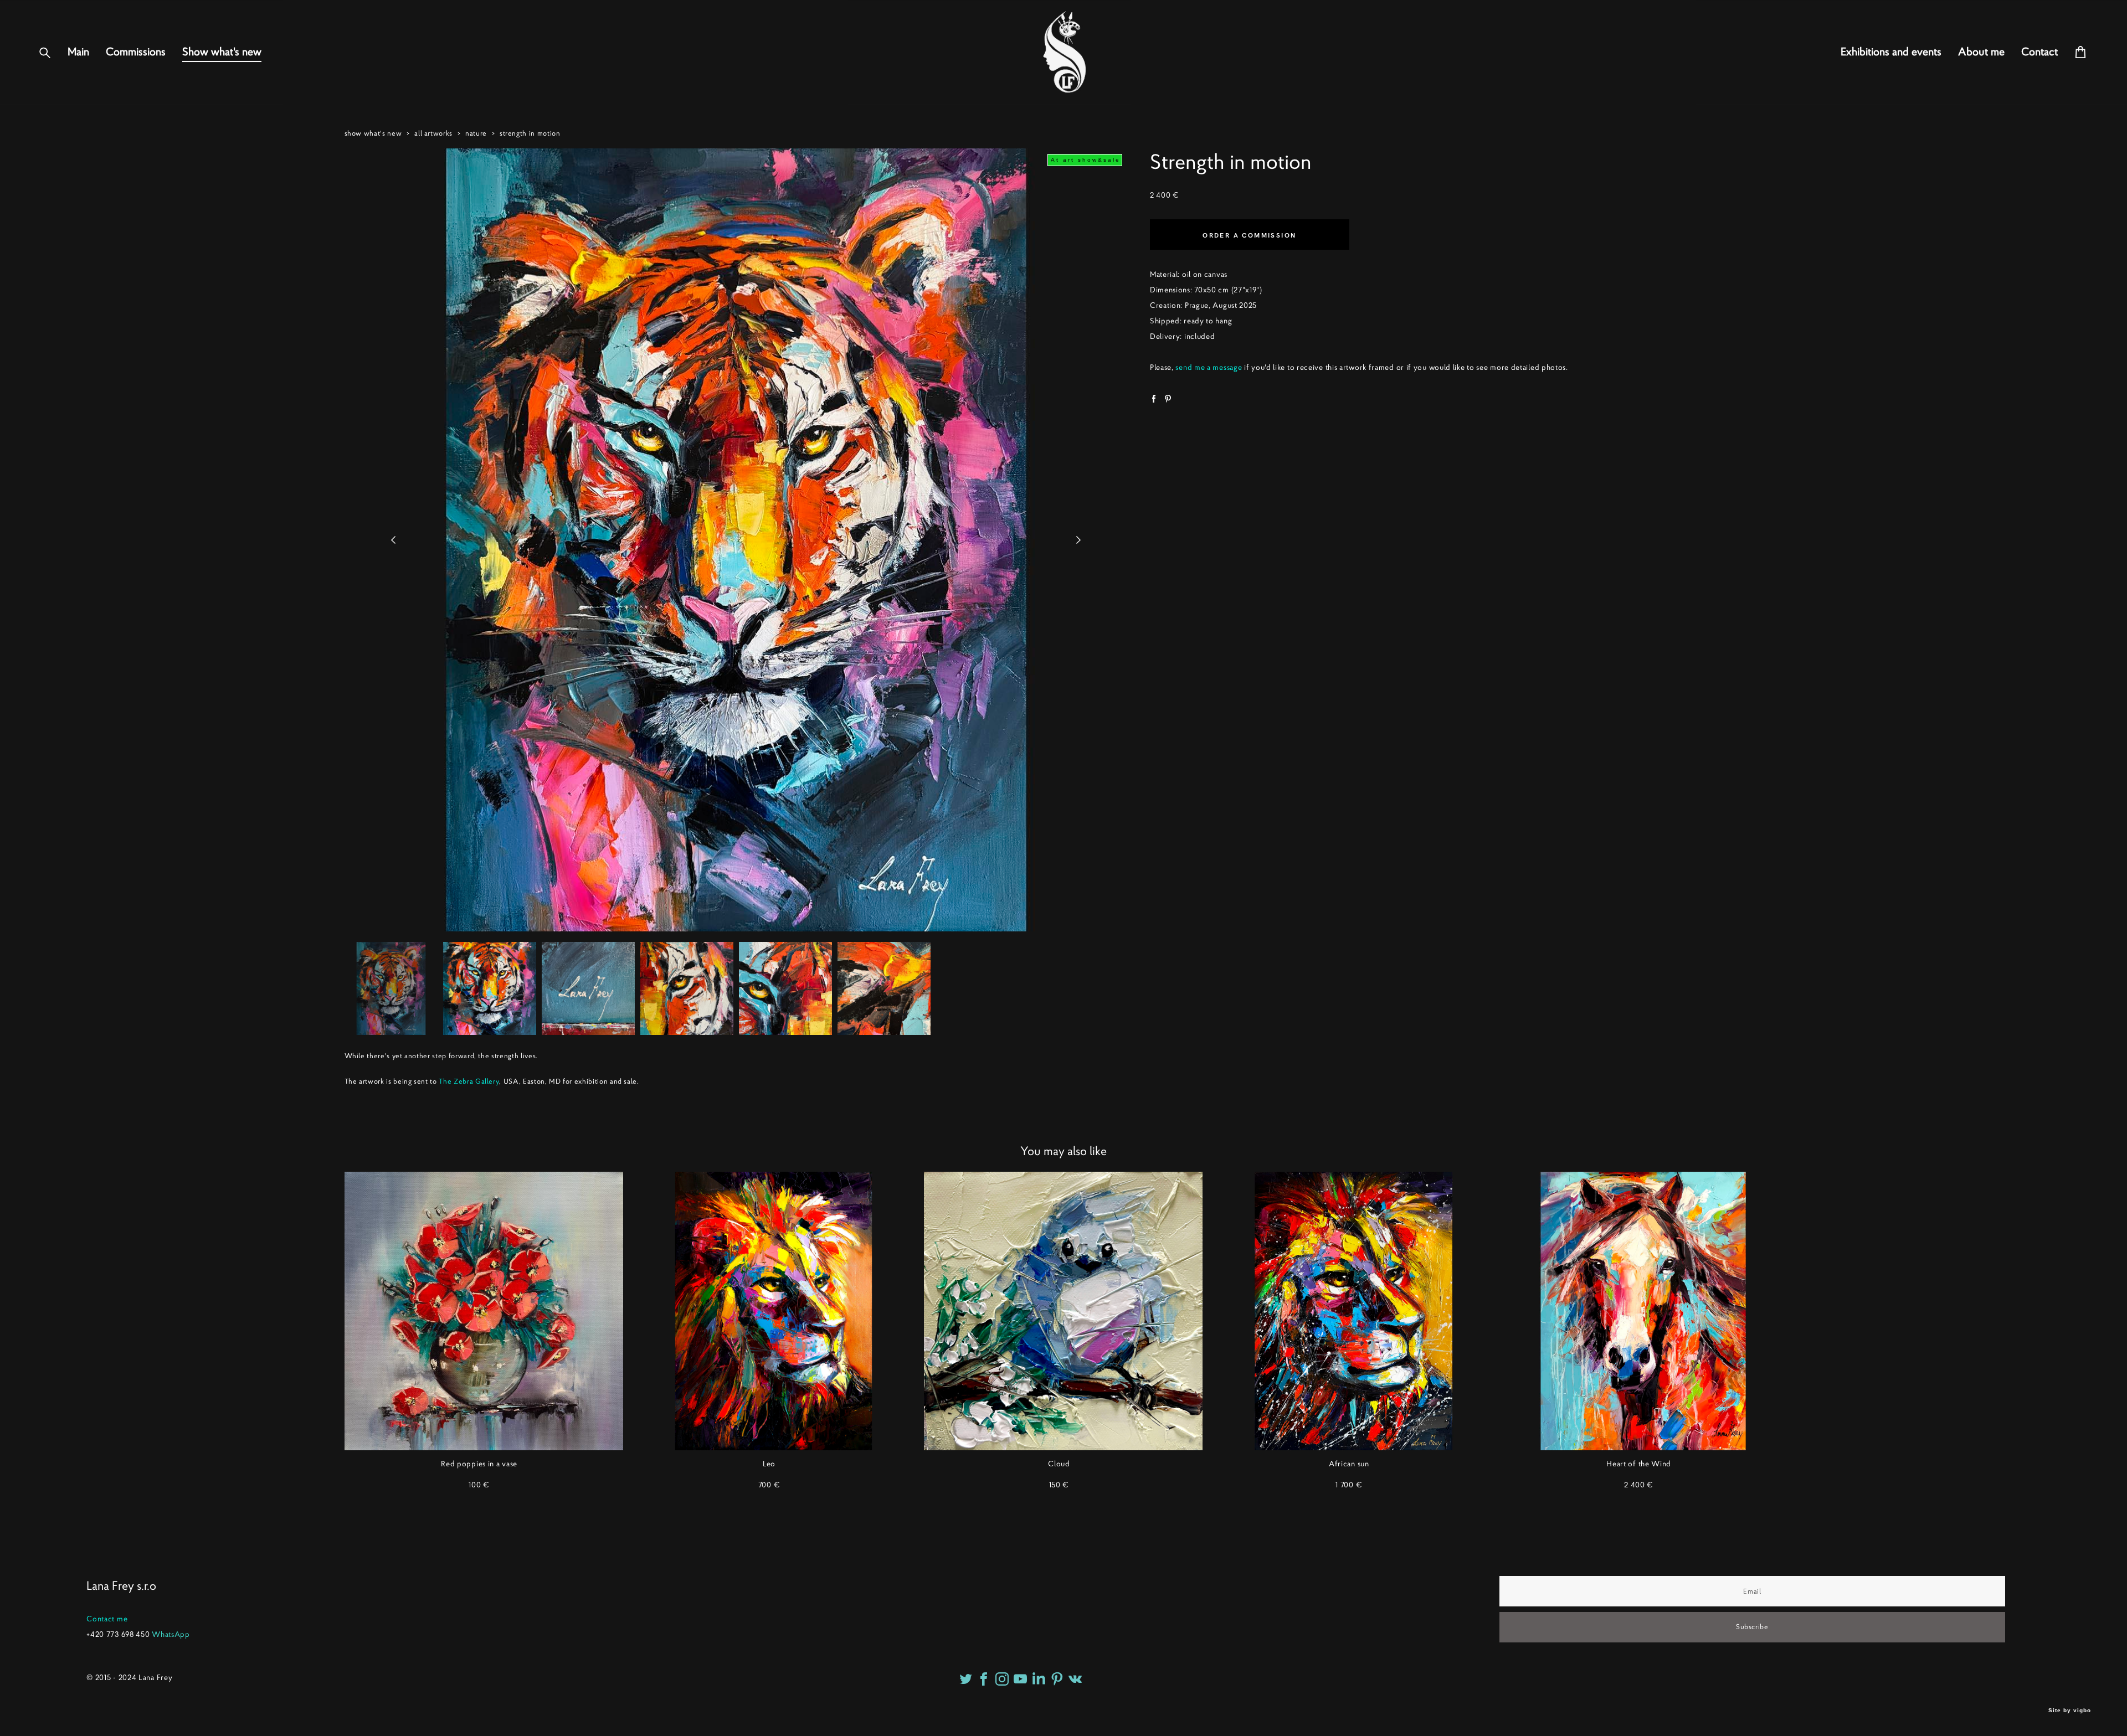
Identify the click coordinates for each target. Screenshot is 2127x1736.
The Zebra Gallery (469, 1081)
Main (78, 52)
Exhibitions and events (1891, 52)
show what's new (373, 133)
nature (476, 133)
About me (1981, 52)
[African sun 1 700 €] (1353, 1311)
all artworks (433, 133)
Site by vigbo (2070, 1711)
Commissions (136, 52)
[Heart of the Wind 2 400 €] (1643, 1311)
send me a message (1209, 367)
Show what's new (222, 52)
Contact (2039, 52)
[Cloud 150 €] (1063, 1311)
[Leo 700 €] (774, 1311)
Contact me (107, 1619)
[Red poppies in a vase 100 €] (484, 1311)
